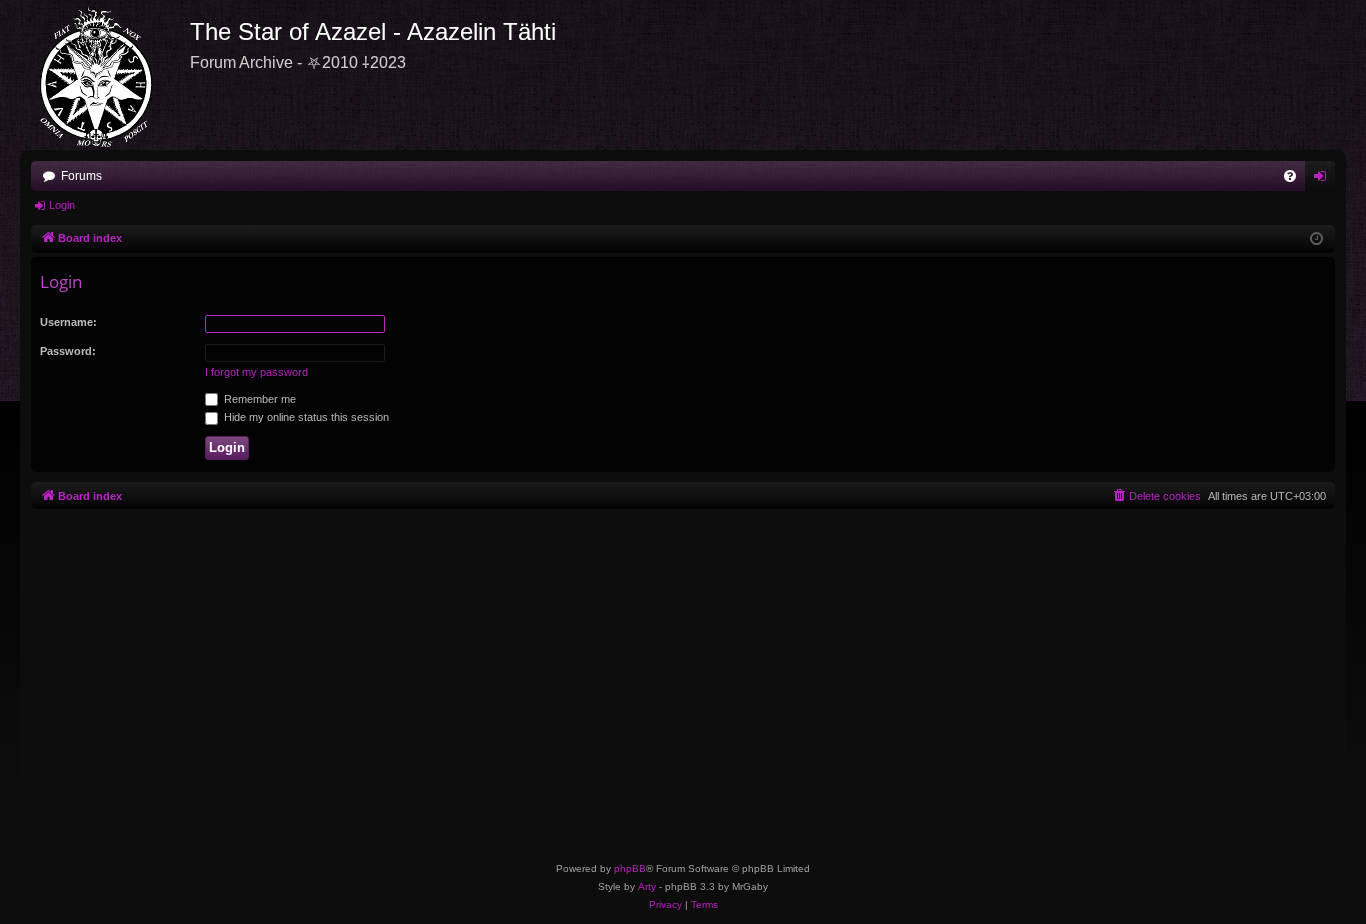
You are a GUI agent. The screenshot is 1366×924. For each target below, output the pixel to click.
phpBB (630, 868)
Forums (81, 176)
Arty (647, 886)
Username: (68, 322)
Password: (68, 351)
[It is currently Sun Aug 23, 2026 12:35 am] (1316, 239)
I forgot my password (256, 372)
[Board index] (105, 75)
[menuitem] (1290, 176)
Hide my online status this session (305, 417)
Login (62, 205)
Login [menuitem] (1324, 180)
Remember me (258, 399)
